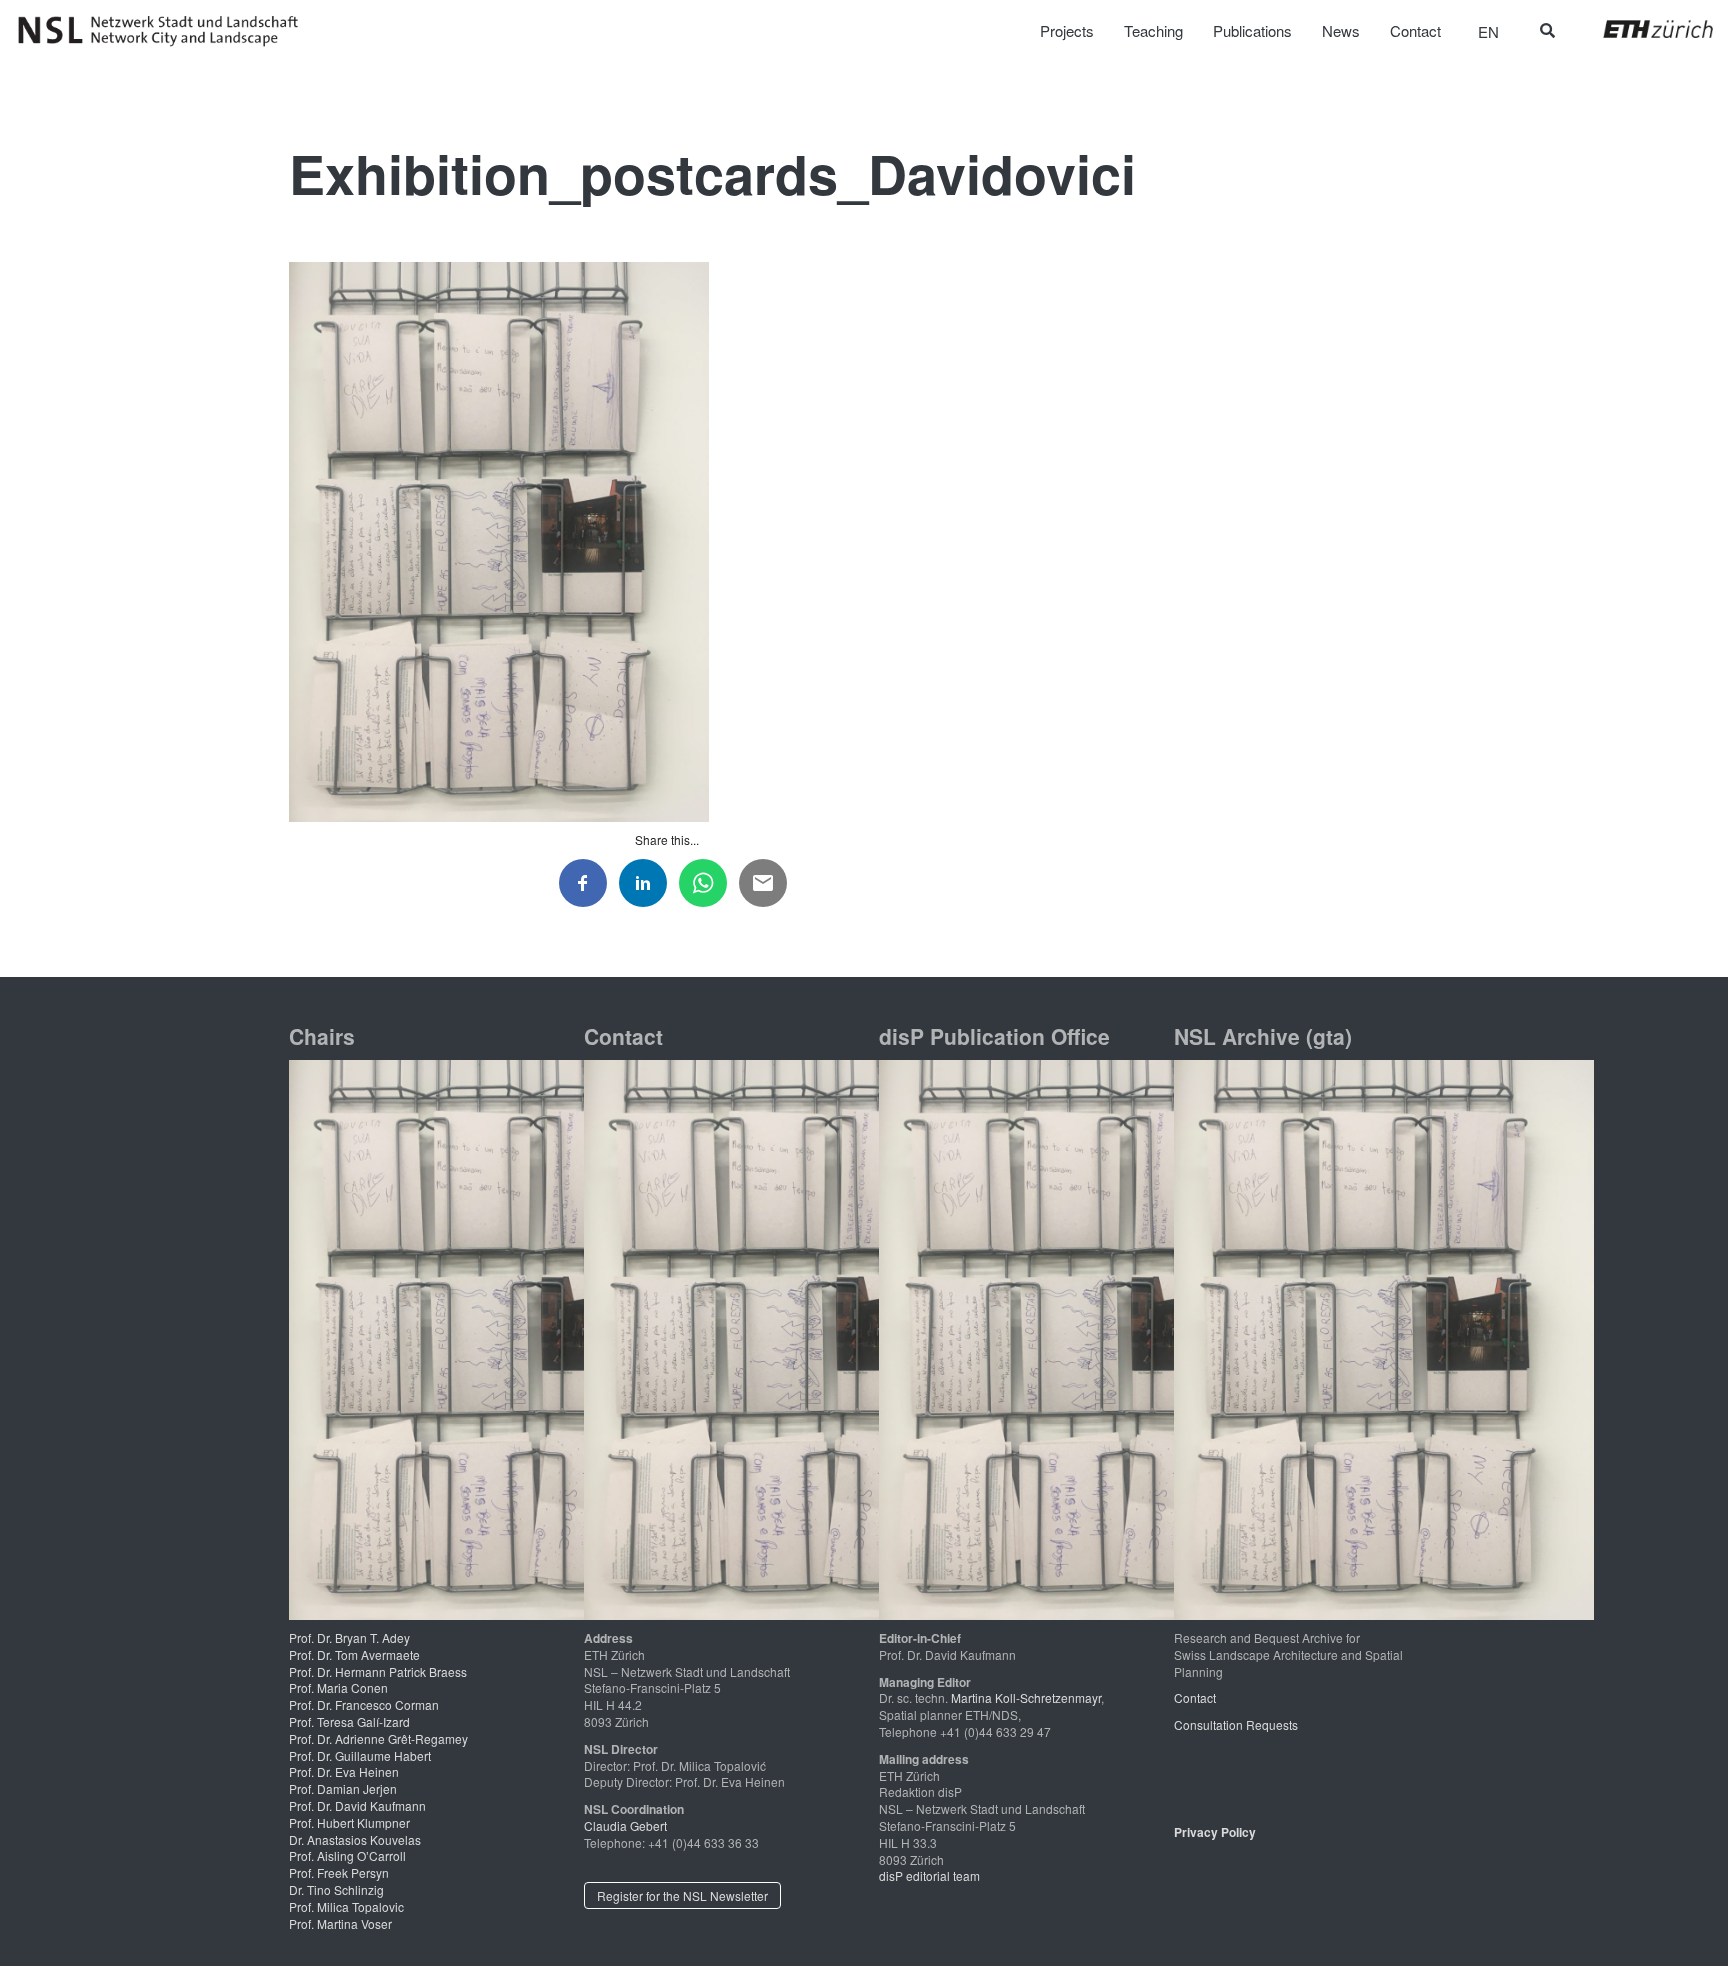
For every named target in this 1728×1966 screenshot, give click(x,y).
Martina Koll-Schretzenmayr (1026, 1697)
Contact (1195, 1697)
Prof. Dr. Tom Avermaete (354, 1654)
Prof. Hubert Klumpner (349, 1822)
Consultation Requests (1236, 1724)
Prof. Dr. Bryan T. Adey (349, 1637)
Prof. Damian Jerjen (343, 1788)
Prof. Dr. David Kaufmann (357, 1805)
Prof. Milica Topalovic (346, 1906)
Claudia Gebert (625, 1825)
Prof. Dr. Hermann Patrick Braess (378, 1671)
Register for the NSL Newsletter (682, 1895)
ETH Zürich (1642, 29)
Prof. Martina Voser (340, 1923)
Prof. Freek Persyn (339, 1872)
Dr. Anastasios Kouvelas (355, 1839)
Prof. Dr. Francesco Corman (364, 1704)
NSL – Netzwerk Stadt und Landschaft (165, 31)
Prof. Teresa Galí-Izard (349, 1721)
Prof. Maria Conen (338, 1687)
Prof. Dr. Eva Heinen (344, 1771)
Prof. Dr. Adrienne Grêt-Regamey (378, 1738)
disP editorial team (929, 1875)
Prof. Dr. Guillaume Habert (360, 1755)
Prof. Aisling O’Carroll (347, 1855)
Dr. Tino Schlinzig (336, 1889)
